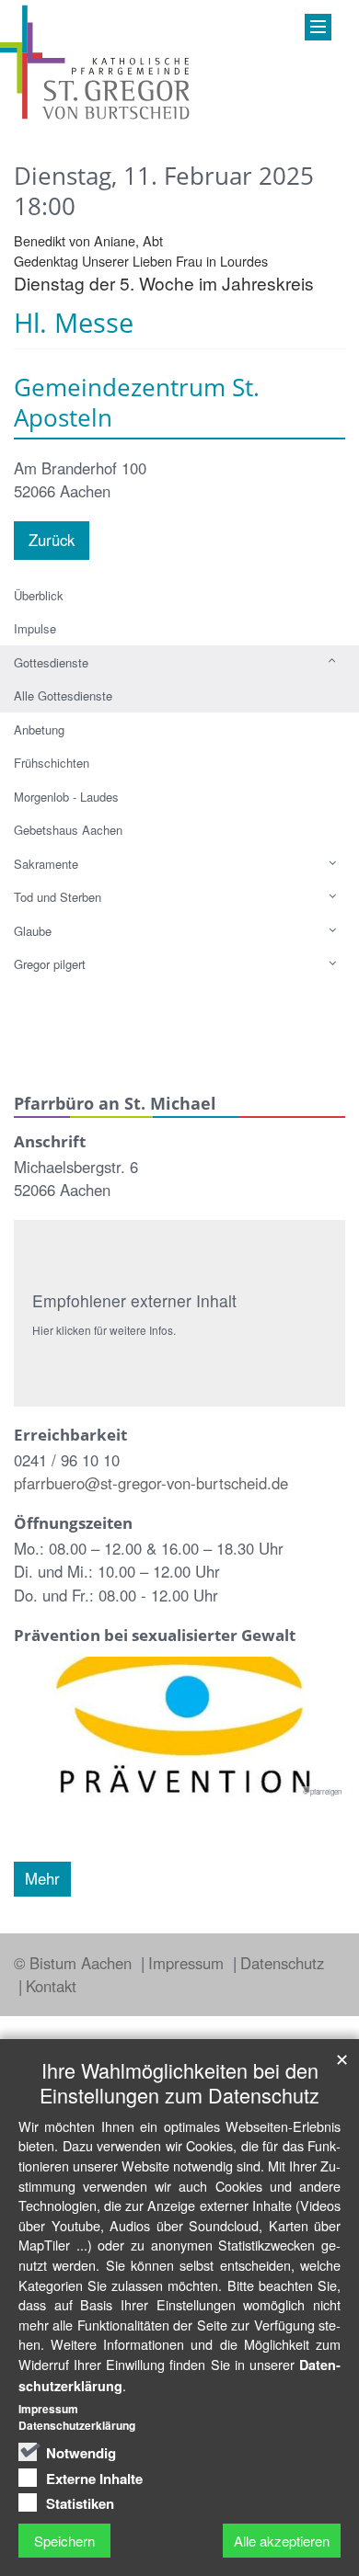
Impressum (188, 1963)
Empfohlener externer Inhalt (134, 1300)
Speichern (64, 2541)
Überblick (39, 595)
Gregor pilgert (50, 964)
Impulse (35, 628)
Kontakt (51, 1986)
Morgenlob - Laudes (66, 797)
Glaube (33, 931)
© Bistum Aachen (75, 1963)
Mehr (42, 1878)
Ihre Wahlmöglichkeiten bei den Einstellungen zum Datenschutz (179, 2082)
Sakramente (46, 864)
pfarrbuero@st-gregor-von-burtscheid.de (151, 1483)
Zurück (52, 540)
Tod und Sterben (58, 897)
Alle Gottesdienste (63, 695)
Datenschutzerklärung (77, 2425)
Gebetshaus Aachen (68, 830)
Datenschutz (282, 1963)
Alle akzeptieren (282, 2541)
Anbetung (39, 729)
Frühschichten (52, 763)
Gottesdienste (51, 662)
